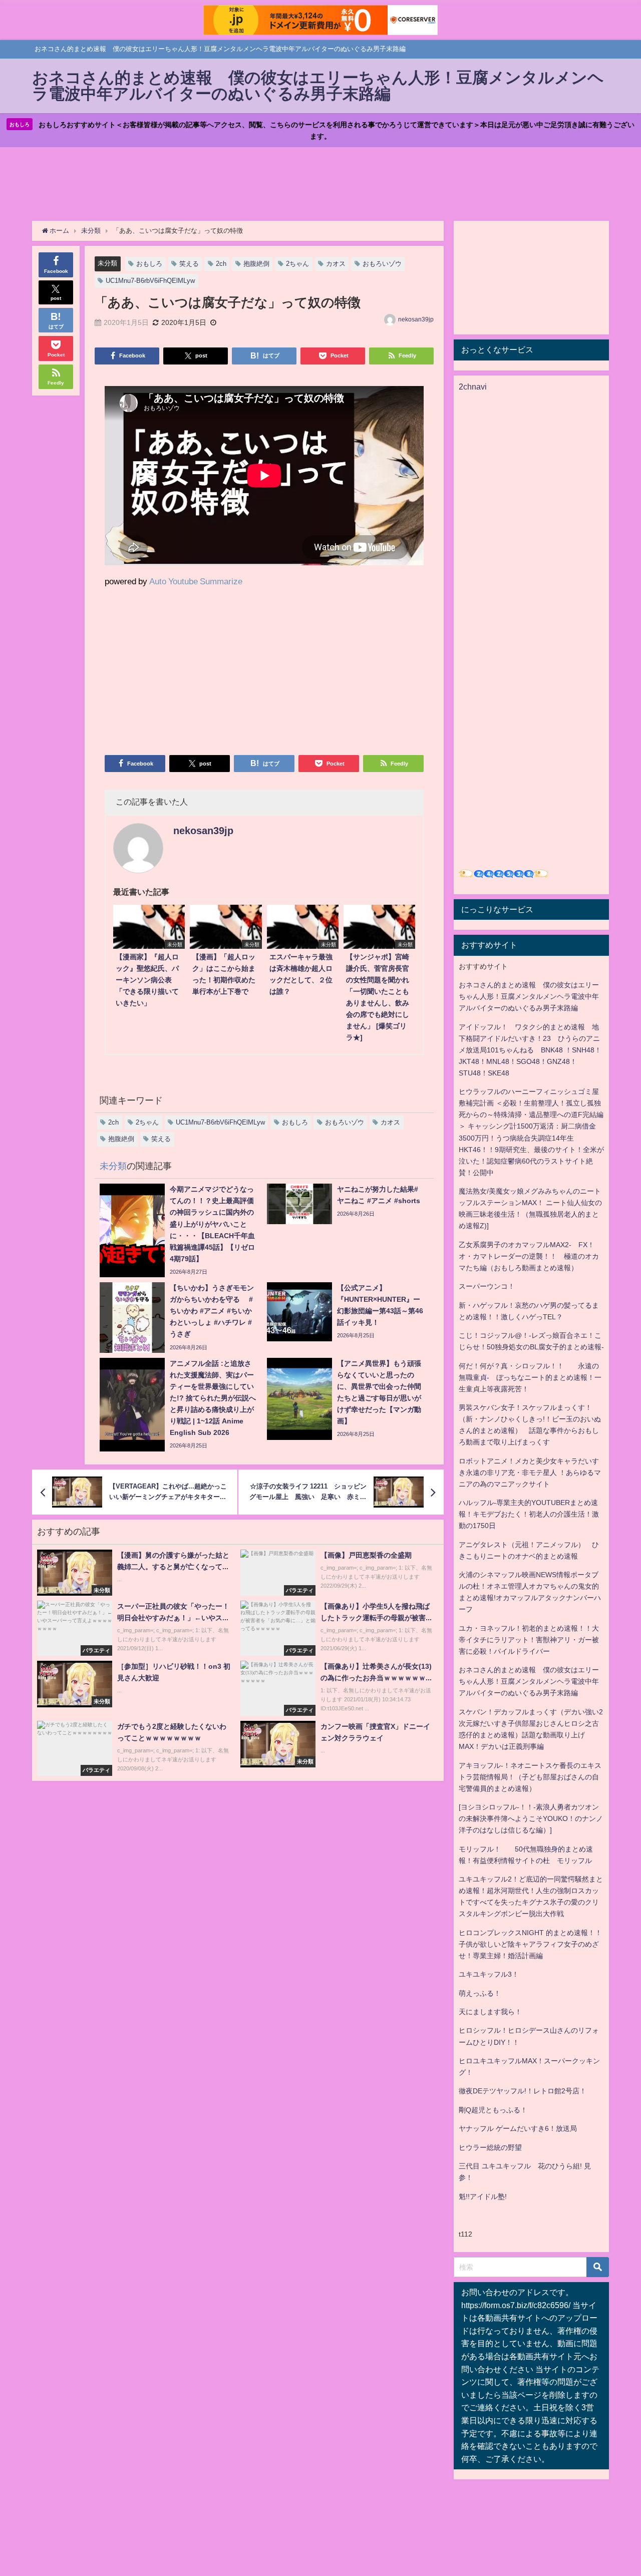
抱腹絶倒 (256, 264)
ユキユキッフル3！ (489, 1974)
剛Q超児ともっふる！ (493, 2110)
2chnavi (473, 387)
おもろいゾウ (382, 264)
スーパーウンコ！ (487, 1286)
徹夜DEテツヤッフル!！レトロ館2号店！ (523, 2091)
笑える (189, 264)
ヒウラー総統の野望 (490, 2147)
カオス (336, 264)
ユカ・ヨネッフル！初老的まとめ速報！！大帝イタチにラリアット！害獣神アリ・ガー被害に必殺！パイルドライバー (529, 1640)
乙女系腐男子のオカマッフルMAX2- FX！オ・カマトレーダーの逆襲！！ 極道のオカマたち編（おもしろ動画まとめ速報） (529, 1256)
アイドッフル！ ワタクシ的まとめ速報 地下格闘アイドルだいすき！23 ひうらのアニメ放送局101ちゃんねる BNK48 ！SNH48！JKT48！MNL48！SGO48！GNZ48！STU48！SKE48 (530, 1050)
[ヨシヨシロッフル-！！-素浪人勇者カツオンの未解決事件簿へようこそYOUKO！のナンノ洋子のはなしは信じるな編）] (531, 1818)
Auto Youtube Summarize (196, 581)
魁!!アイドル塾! (483, 2196)
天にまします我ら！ (490, 2012)
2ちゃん (297, 264)
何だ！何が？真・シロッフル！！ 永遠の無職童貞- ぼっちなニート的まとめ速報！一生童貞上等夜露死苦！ (530, 1377)
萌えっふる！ (480, 1993)
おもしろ (149, 264)
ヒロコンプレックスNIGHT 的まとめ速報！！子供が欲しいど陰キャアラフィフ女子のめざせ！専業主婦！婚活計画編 (530, 1944)
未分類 (107, 263)
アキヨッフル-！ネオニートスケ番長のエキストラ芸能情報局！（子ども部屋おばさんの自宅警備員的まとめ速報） (530, 1777)
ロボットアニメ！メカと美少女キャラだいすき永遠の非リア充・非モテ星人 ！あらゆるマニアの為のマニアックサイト (530, 1473)
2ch (221, 264)
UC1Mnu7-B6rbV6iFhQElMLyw (150, 281)
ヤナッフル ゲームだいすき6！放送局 (518, 2128)
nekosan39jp (416, 319)
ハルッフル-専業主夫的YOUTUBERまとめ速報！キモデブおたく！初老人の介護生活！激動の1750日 (529, 1514)
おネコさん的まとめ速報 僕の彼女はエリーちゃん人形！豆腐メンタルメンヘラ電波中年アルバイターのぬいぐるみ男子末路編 (529, 996)
